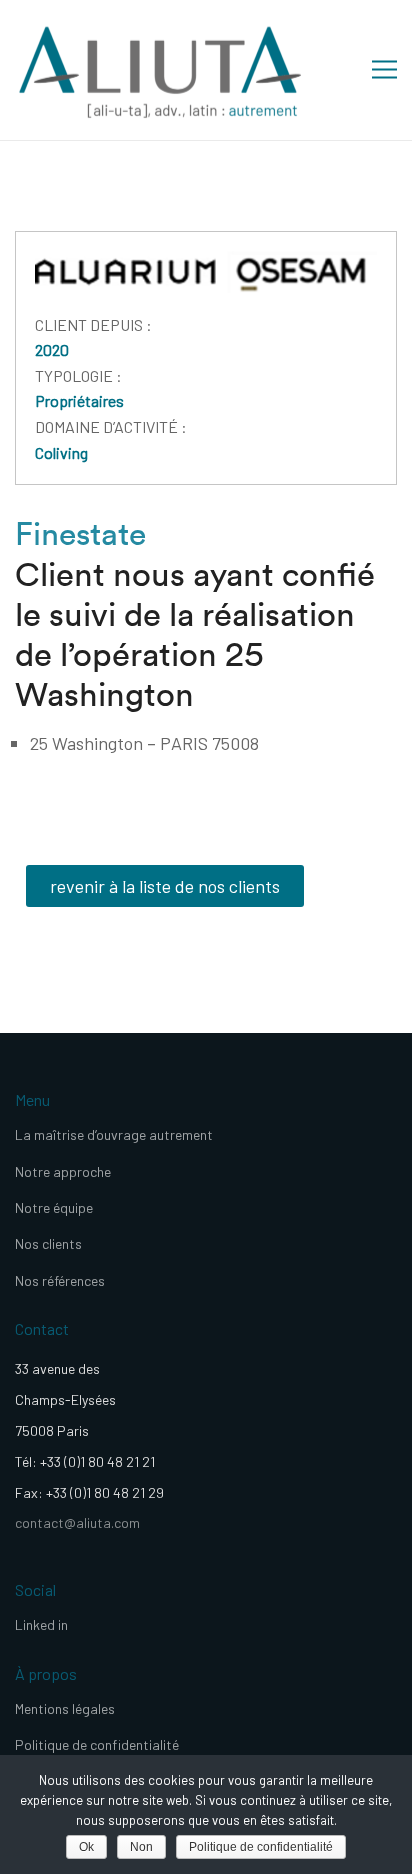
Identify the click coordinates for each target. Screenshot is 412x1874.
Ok (86, 1847)
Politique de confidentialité (97, 1744)
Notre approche (63, 1171)
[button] (165, 886)
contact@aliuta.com (77, 1522)
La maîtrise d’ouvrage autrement (114, 1134)
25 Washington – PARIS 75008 (144, 743)
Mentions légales (65, 1708)
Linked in (41, 1624)
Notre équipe (54, 1207)
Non (141, 1847)
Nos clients (48, 1243)
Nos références (60, 1280)
